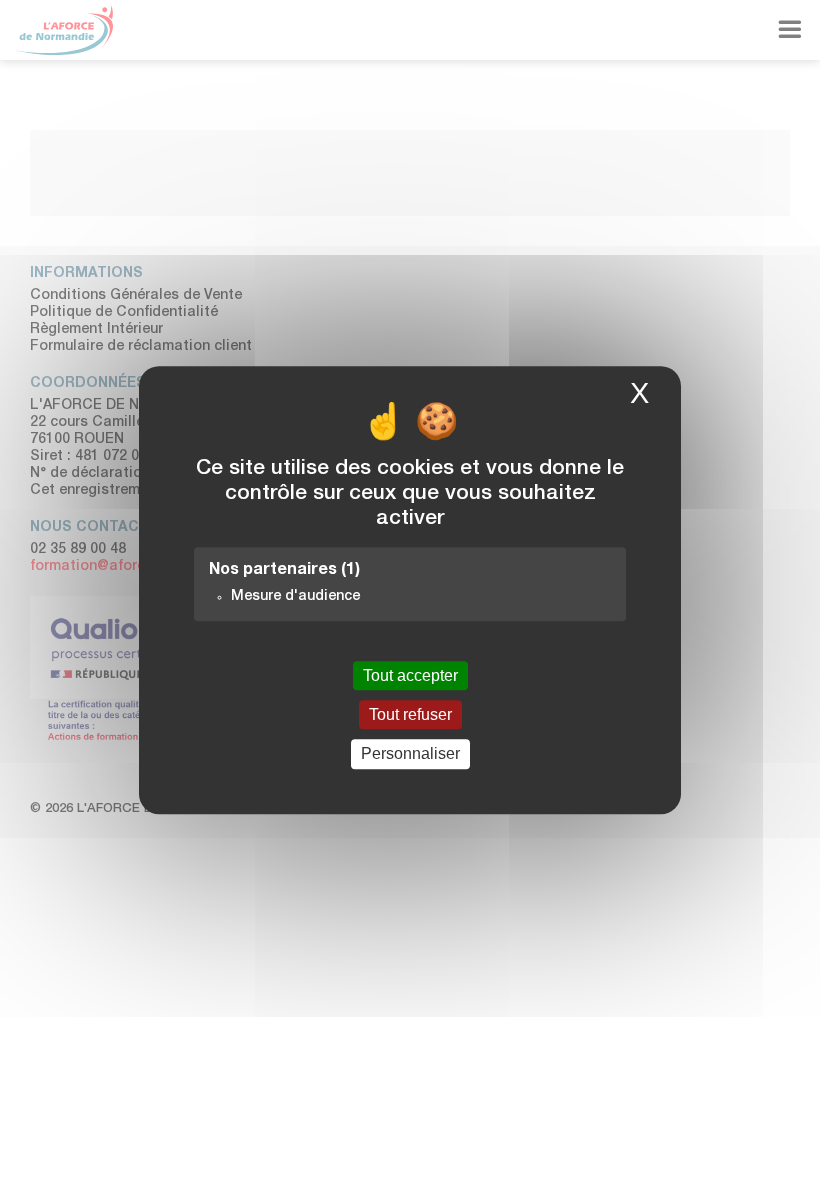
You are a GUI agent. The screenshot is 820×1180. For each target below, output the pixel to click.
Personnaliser (410, 754)
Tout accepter (410, 675)
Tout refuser (410, 714)
